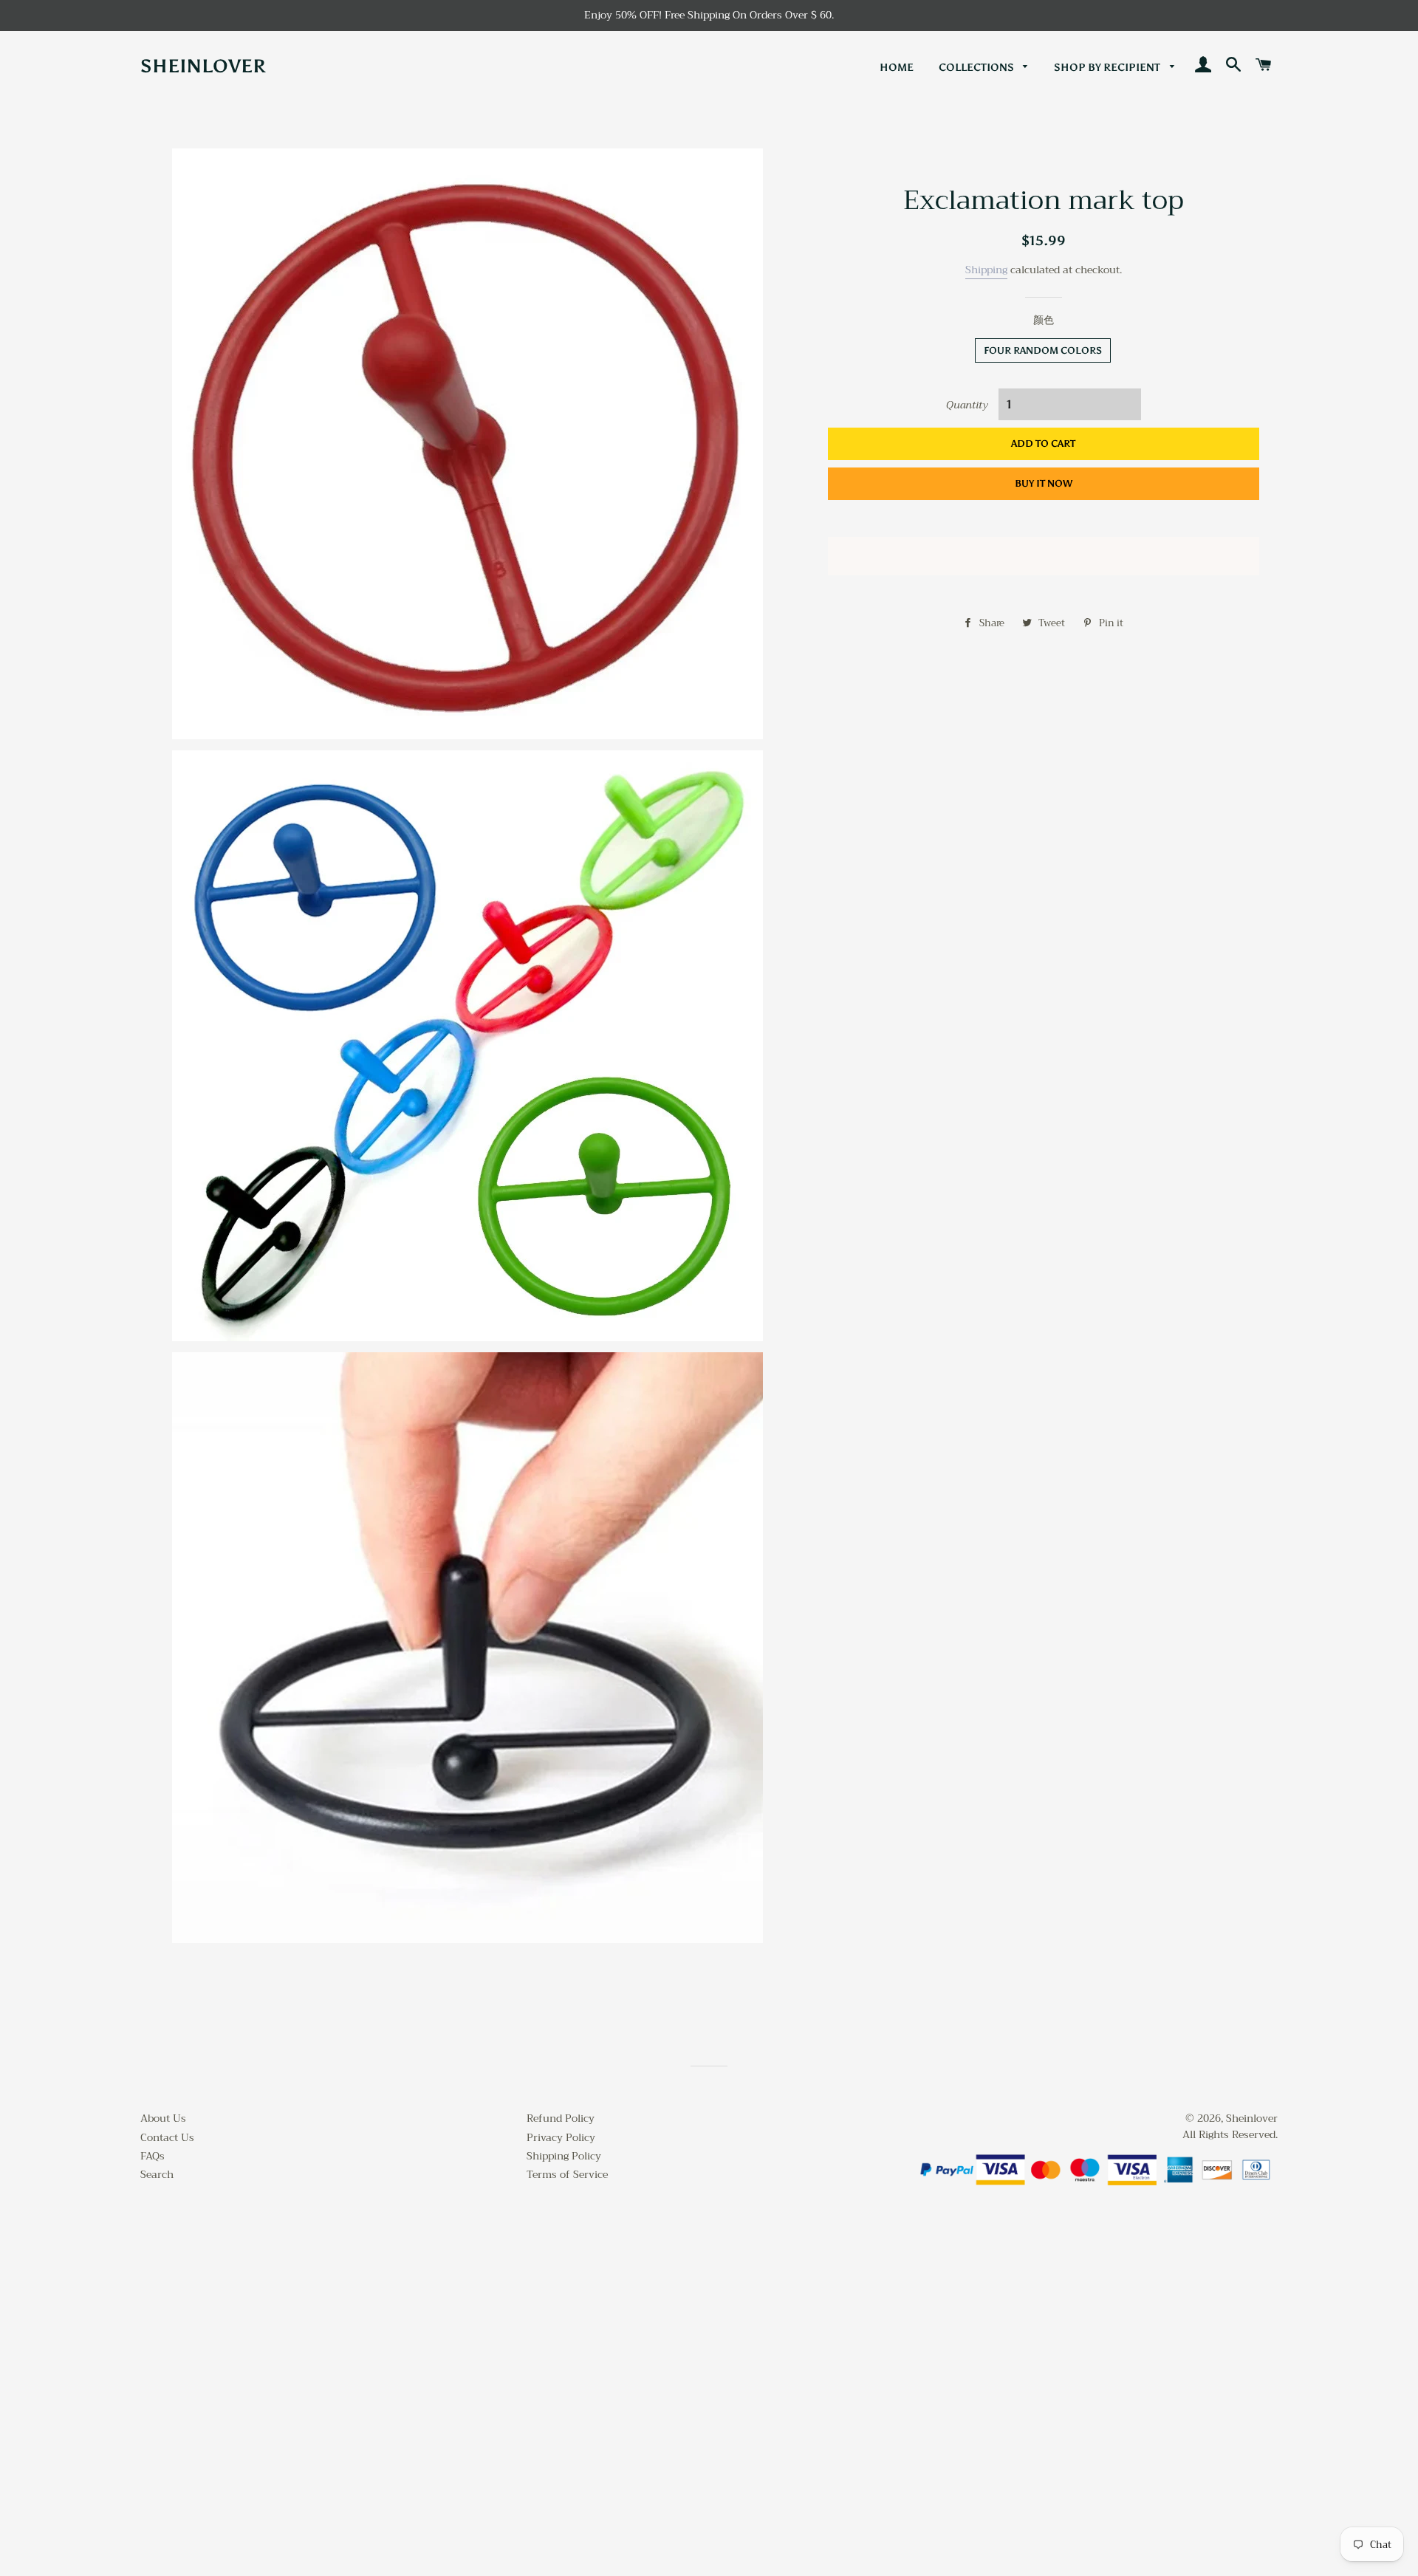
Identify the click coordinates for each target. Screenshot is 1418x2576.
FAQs (153, 2156)
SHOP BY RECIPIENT (1108, 68)
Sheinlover (203, 66)
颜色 (1044, 321)
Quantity (967, 405)
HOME (897, 68)
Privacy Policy (561, 2137)
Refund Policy (561, 2118)
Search (157, 2174)
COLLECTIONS (977, 68)
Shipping (986, 270)
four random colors (1043, 350)
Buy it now (1044, 483)
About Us (163, 2118)
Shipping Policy (564, 2156)
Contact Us (167, 2137)
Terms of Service (567, 2174)
